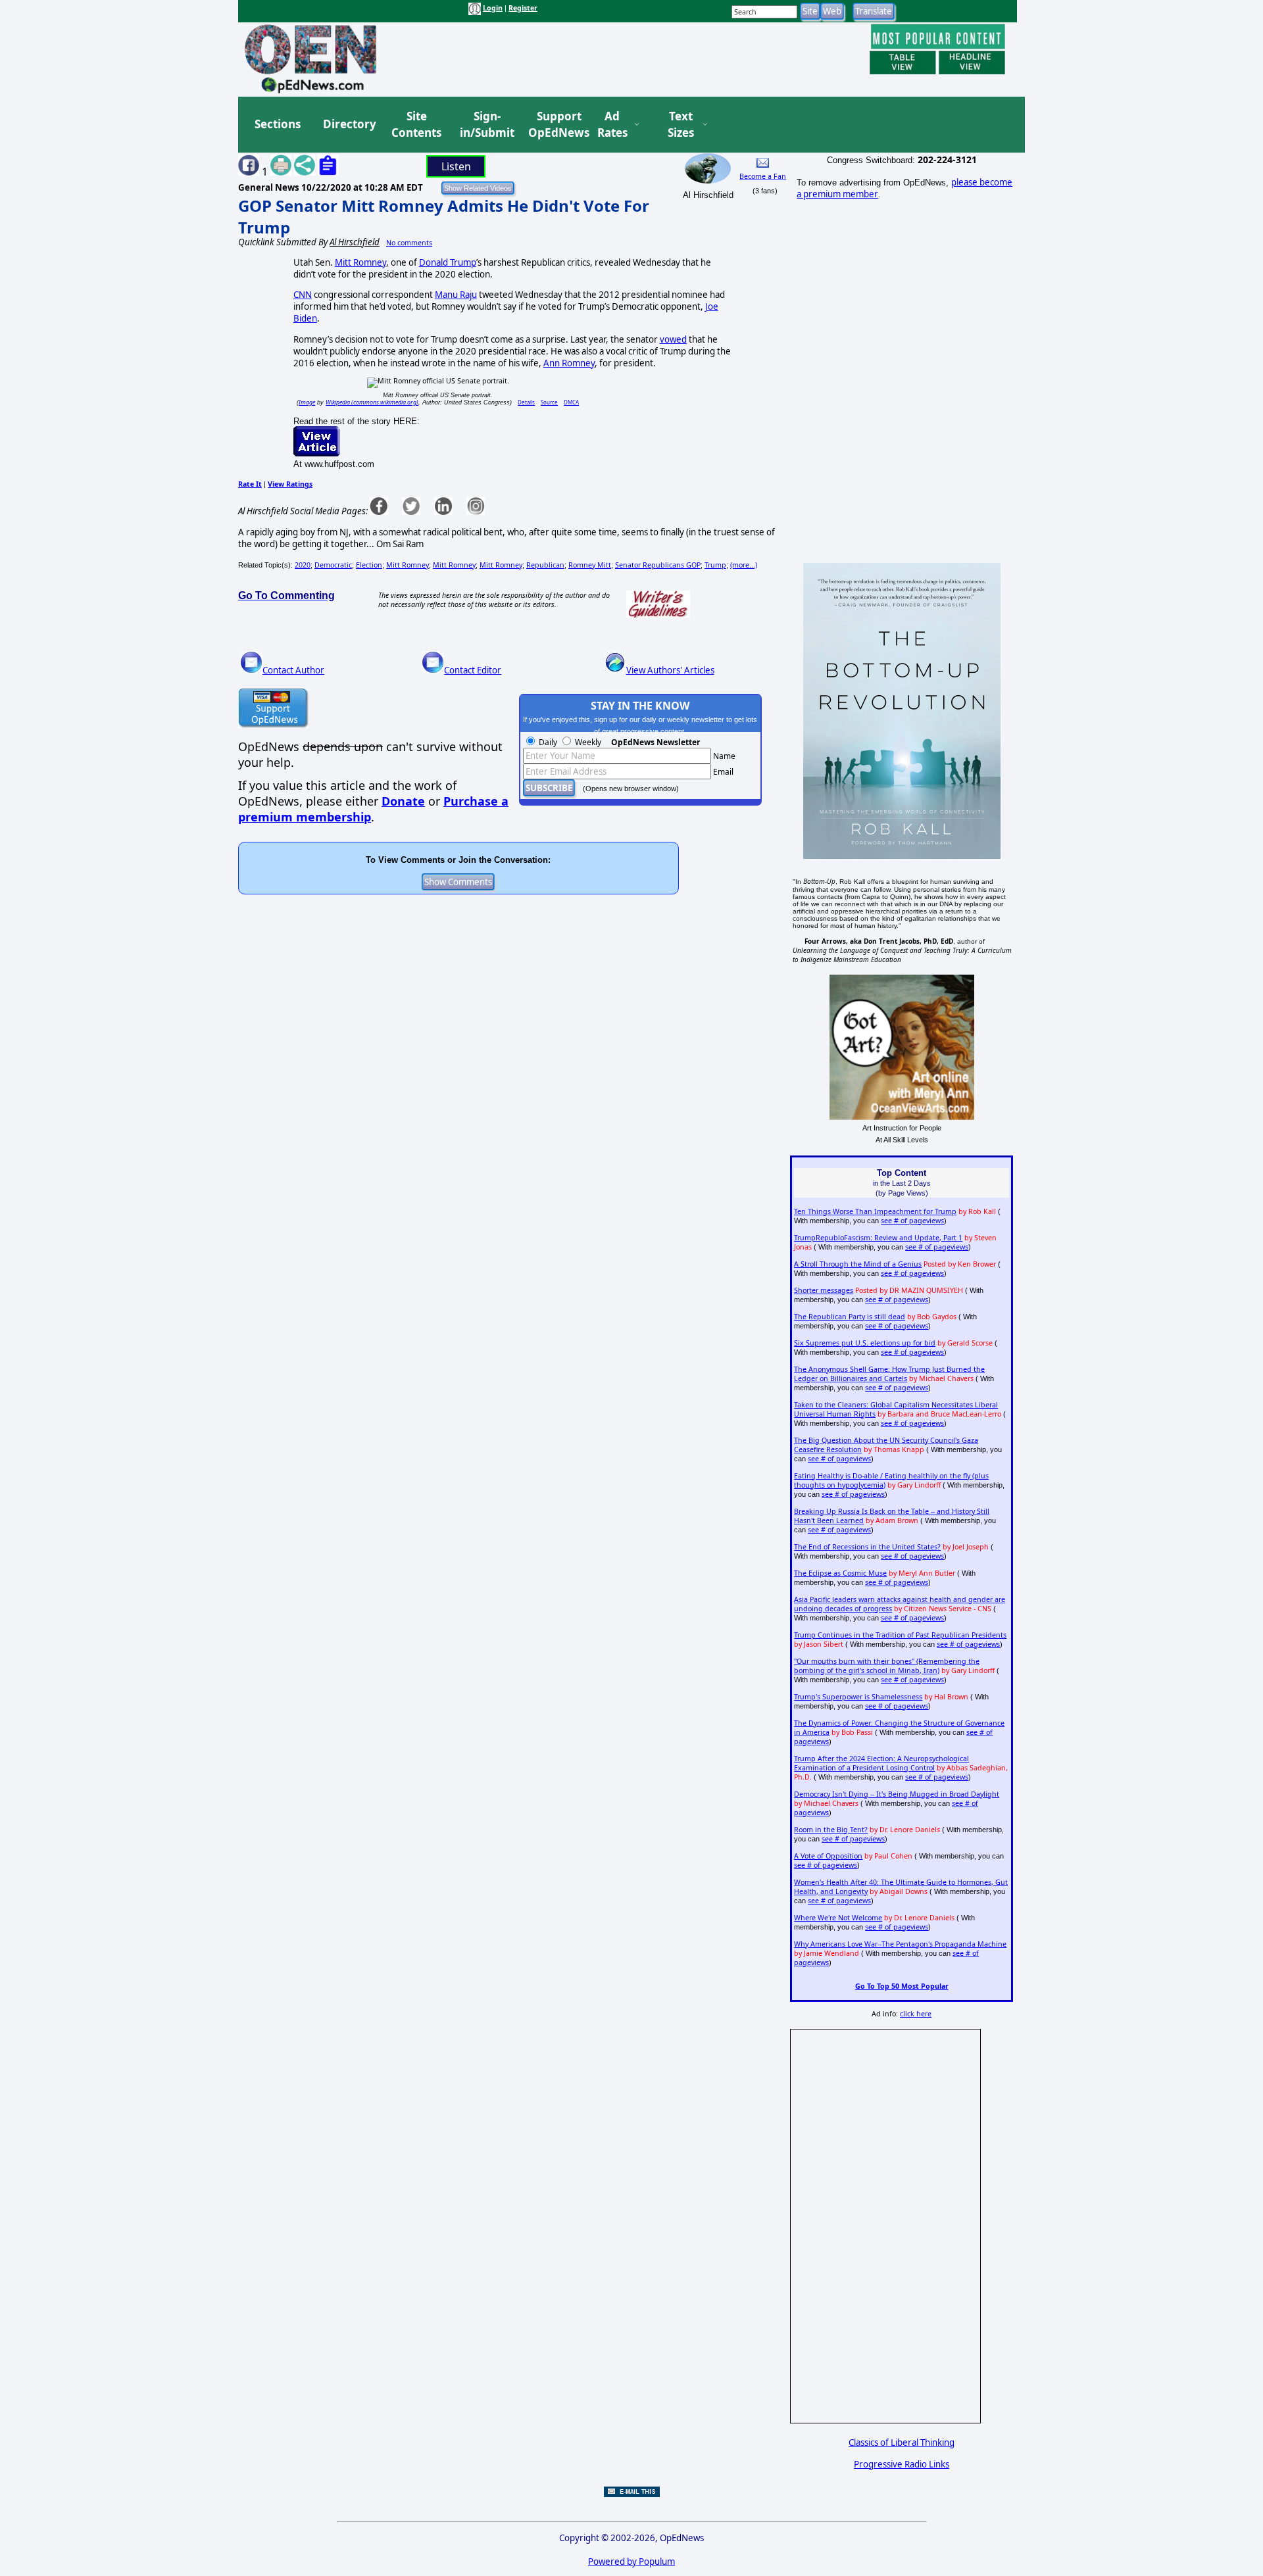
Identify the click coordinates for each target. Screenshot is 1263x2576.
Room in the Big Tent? (831, 1830)
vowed (673, 339)
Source (549, 402)
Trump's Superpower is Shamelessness (858, 1697)
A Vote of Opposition (828, 1856)
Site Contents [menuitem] (416, 125)
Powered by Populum (631, 2562)
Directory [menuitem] (349, 124)
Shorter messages (824, 1290)
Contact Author (293, 670)
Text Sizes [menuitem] (681, 125)
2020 (303, 565)
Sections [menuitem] (278, 124)
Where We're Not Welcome (838, 1918)
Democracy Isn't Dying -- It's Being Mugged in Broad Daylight (897, 1794)
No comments (409, 243)
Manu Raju (456, 295)
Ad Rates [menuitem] (612, 125)
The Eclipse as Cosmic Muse (840, 1573)
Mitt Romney (360, 262)
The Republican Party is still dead (850, 1317)
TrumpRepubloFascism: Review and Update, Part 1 (878, 1238)
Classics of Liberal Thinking (902, 2442)
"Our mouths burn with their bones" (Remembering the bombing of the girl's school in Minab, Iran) (887, 1666)
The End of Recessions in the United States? (867, 1547)
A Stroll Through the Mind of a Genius (858, 1264)
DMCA (571, 402)
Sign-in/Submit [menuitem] (485, 125)
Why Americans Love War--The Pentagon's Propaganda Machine (900, 1944)
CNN (303, 295)
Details (526, 402)
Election (369, 565)
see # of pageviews (912, 1221)
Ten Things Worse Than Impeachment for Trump (875, 1211)
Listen (456, 166)
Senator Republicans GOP (658, 565)
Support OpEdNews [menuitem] (554, 125)
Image (307, 402)
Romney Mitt (590, 565)
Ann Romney (569, 363)
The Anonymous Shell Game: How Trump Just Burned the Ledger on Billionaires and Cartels (889, 1374)
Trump (715, 565)
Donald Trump (448, 262)
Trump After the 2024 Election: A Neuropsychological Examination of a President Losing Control (881, 1763)
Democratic (333, 565)
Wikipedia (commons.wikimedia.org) (372, 402)
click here (916, 2014)
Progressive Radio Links (902, 2464)
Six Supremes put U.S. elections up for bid (865, 1343)
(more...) (744, 565)
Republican (545, 565)
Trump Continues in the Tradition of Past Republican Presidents (900, 1635)
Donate (403, 801)
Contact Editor (473, 670)
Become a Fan (763, 176)
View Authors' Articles (670, 670)
